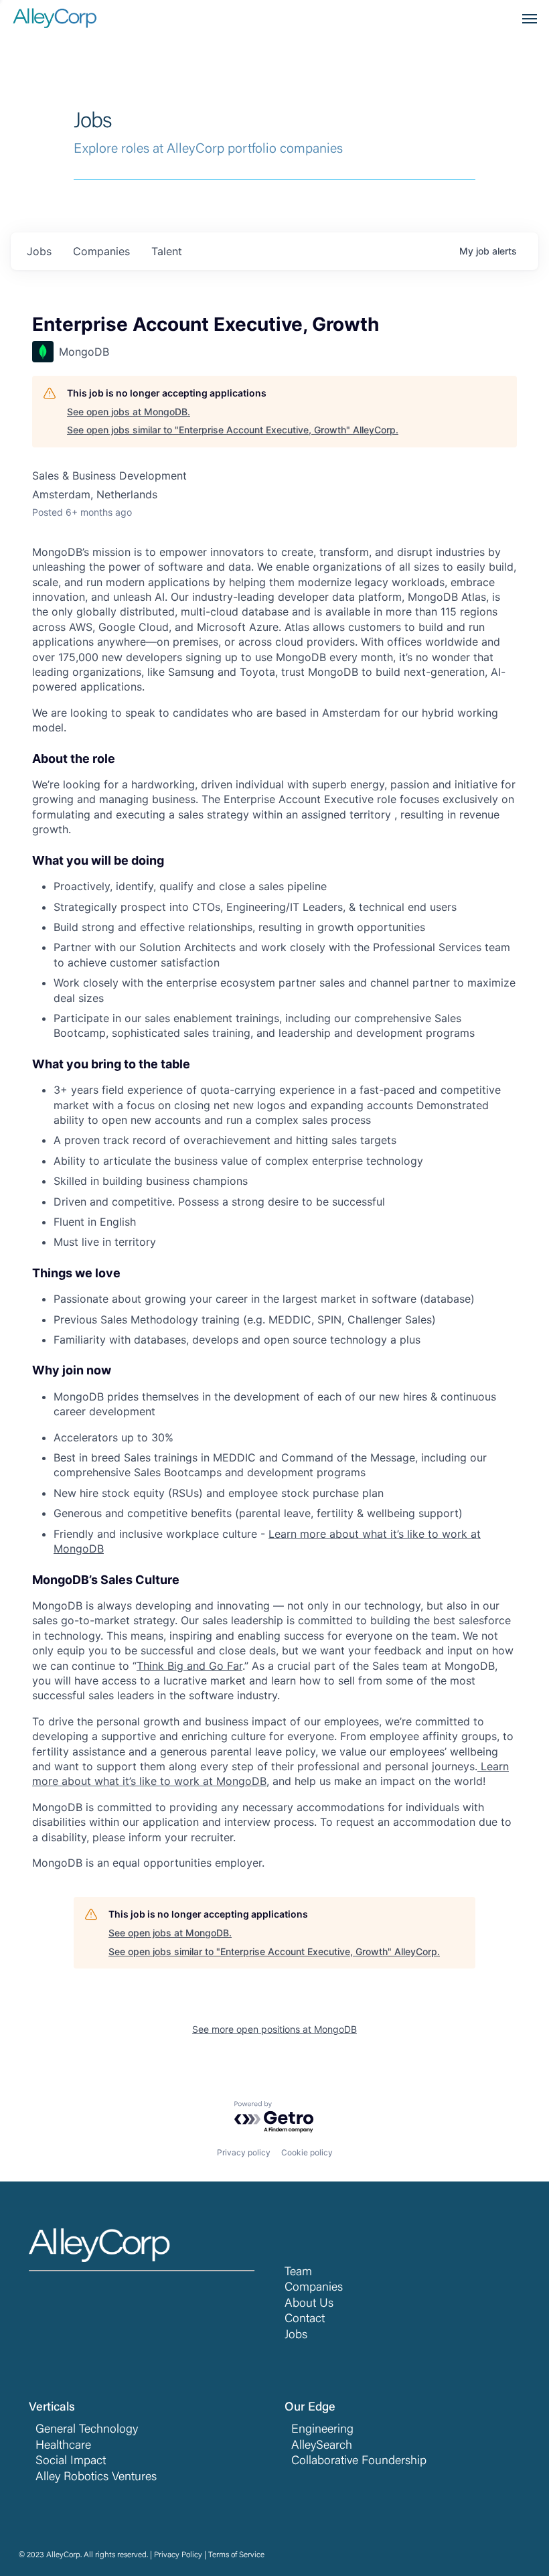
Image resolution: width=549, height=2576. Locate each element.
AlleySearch (322, 2446)
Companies (314, 2288)
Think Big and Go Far (189, 1666)
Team (298, 2273)
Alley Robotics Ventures (96, 2478)
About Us (309, 2304)
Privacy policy (244, 2152)
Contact (305, 2319)
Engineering (322, 2430)
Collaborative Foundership (359, 2461)
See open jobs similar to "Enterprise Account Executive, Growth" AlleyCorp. (233, 430)
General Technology (87, 2430)
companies (101, 251)
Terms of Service (236, 2555)
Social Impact (71, 2461)
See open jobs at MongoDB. (129, 412)
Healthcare (63, 2446)
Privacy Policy (178, 2555)
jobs (39, 251)
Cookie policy (307, 2152)
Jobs (296, 2336)
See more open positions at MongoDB (274, 2029)
